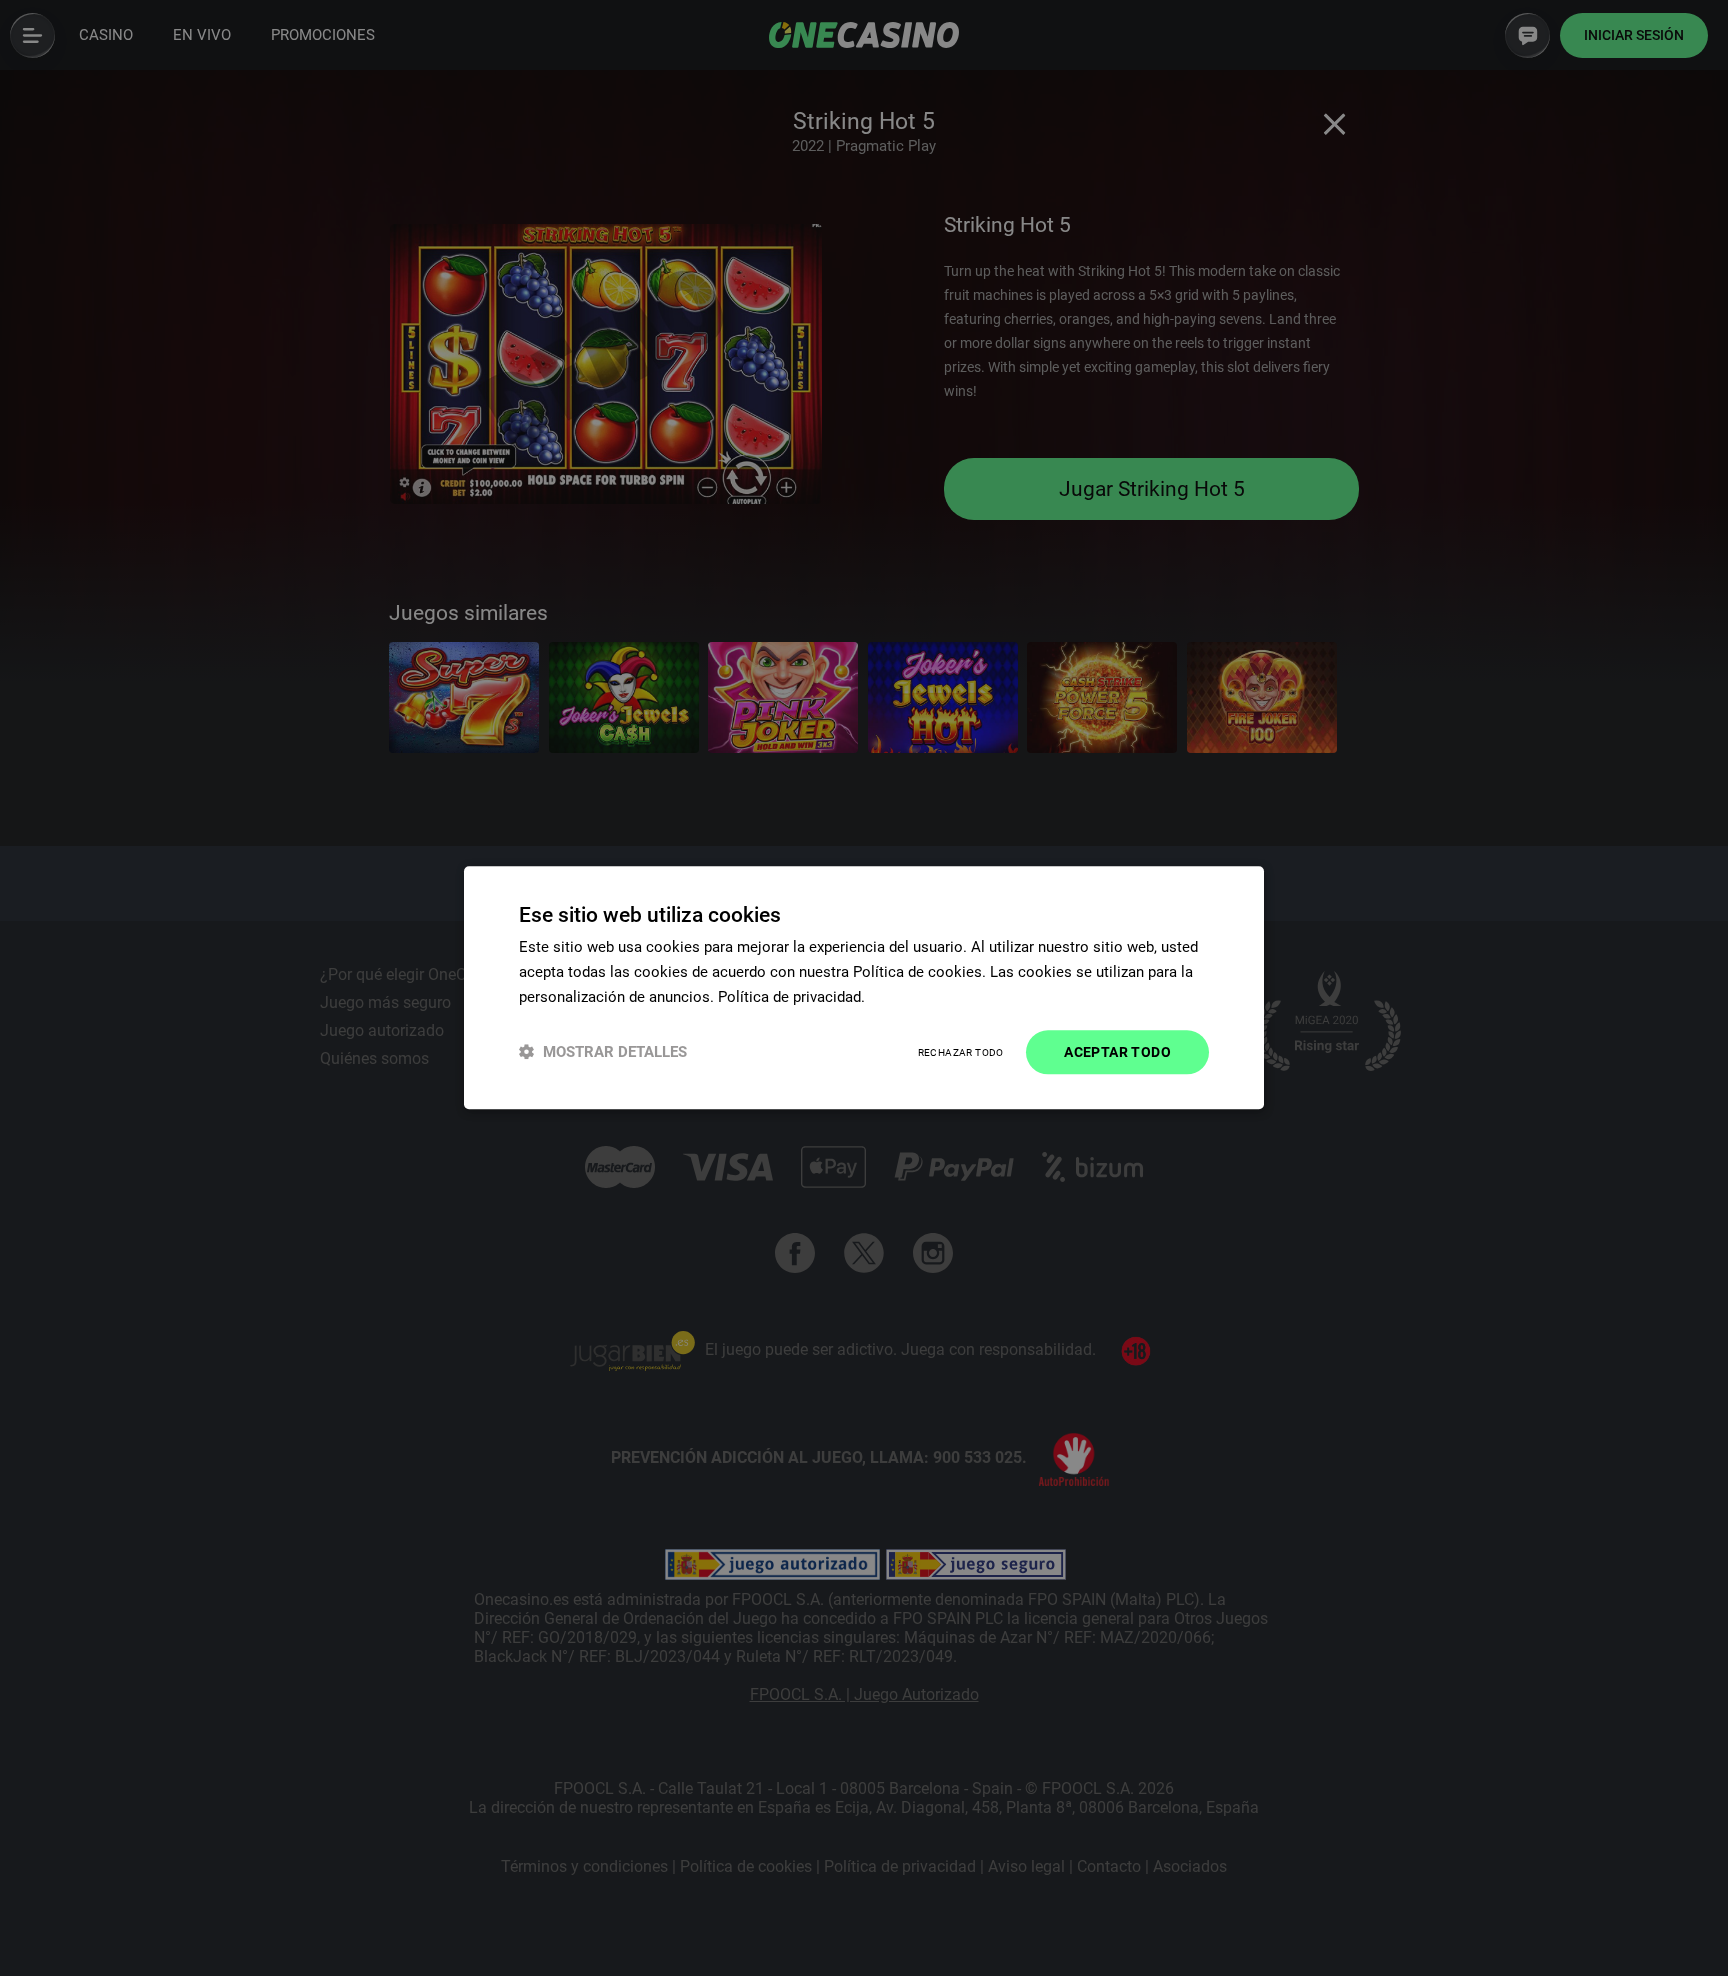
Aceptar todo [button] (1117, 1052)
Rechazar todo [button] (961, 1052)
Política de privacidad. (791, 997)
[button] (603, 1052)
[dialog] (864, 987)
